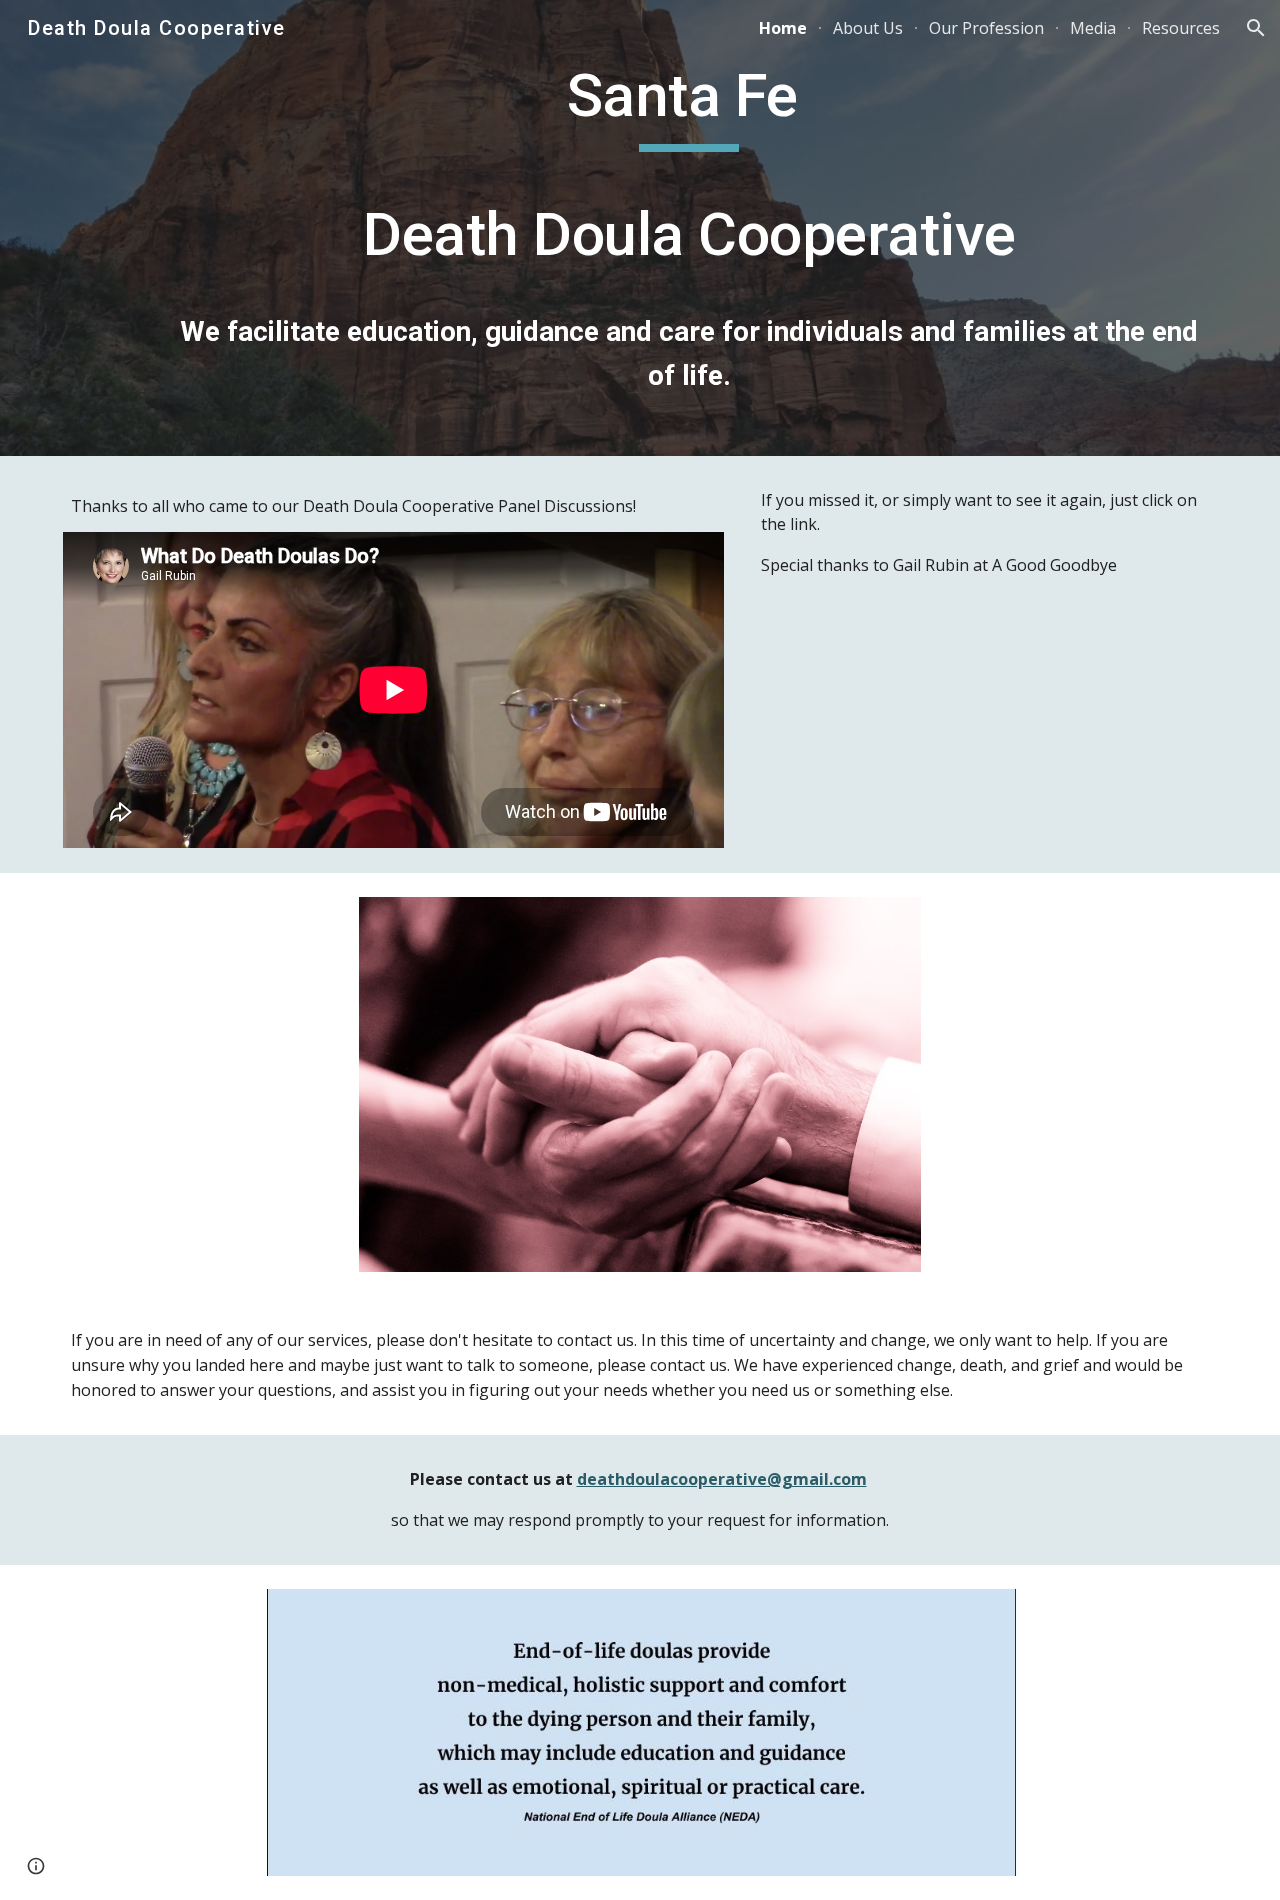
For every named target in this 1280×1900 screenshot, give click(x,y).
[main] (689, 228)
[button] (1256, 28)
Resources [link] (1181, 28)
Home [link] (783, 28)
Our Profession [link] (986, 28)
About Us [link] (868, 28)
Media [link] (1093, 28)
